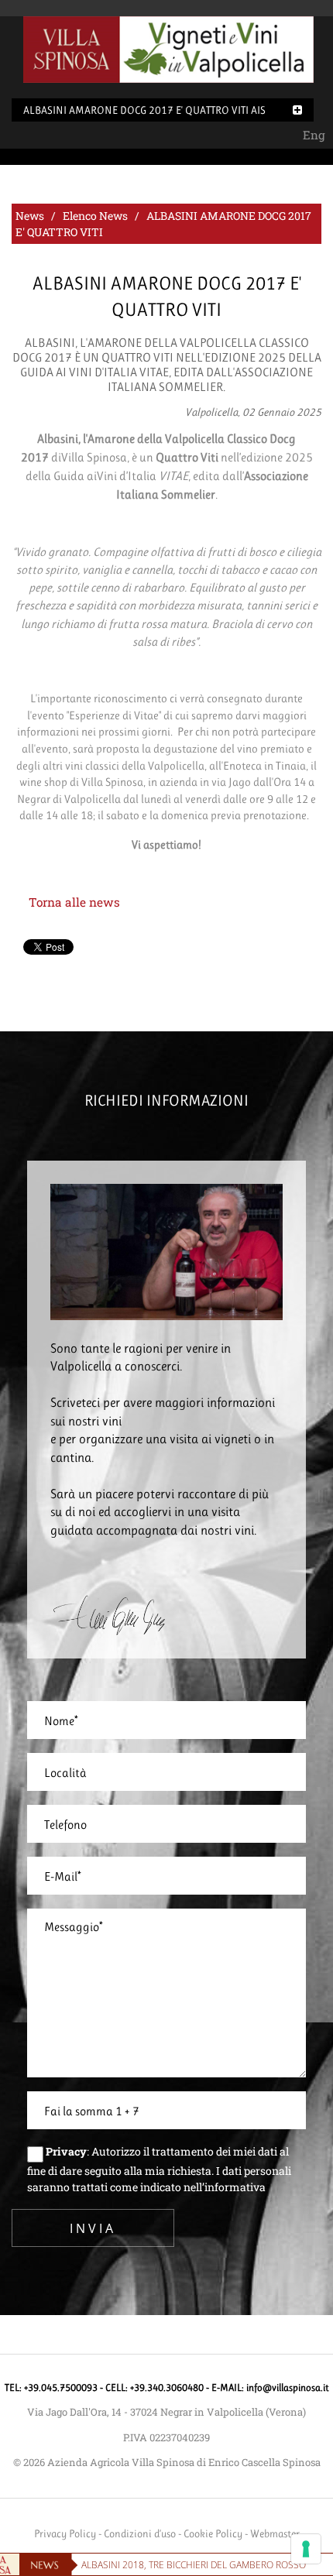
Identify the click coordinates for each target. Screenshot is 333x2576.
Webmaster (275, 2533)
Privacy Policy (65, 2533)
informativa (235, 2187)
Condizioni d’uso (140, 2533)
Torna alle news (74, 902)
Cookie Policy (213, 2533)
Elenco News (95, 216)
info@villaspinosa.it (288, 2387)
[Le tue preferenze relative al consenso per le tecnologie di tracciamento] (306, 2549)
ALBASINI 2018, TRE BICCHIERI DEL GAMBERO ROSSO (194, 2565)
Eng (314, 135)
